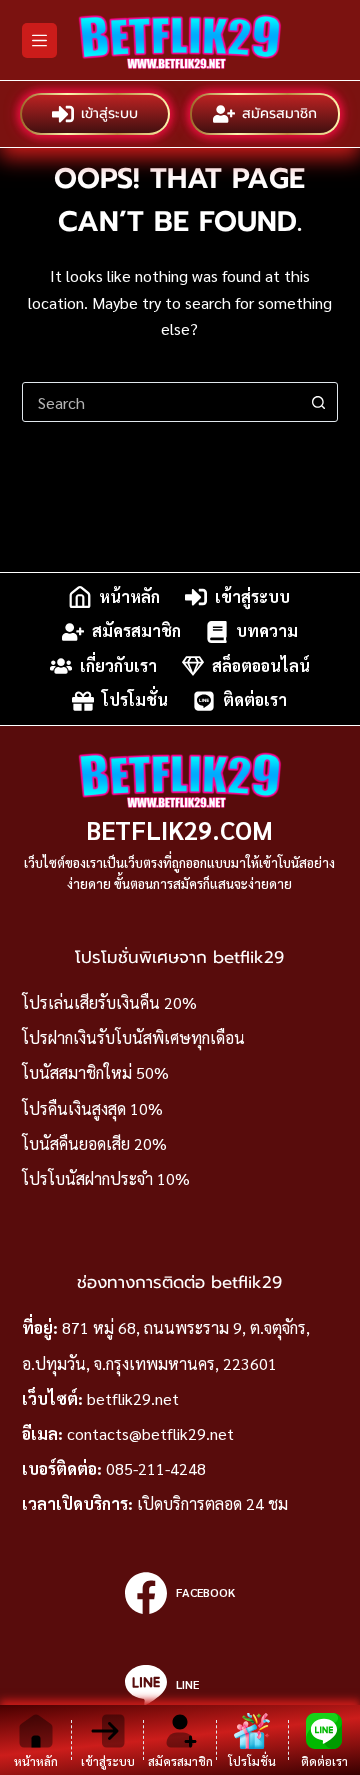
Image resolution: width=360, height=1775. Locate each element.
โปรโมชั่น (135, 700)
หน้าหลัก (129, 596)
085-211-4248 (156, 1468)
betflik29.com (179, 829)
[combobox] (161, 402)
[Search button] (318, 402)
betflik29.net (133, 1398)
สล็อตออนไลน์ (261, 665)
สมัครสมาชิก (279, 113)
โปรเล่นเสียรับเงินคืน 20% (109, 1002)
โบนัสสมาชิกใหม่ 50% (95, 1072)
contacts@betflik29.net (150, 1433)
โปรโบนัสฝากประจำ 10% (106, 1178)
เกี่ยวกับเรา (118, 665)
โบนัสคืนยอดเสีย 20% (94, 1143)
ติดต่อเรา (255, 700)
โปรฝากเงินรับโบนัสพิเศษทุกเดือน (133, 1037)
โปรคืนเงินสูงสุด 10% (92, 1108)
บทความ (267, 631)
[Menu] (39, 40)
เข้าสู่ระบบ (109, 113)
